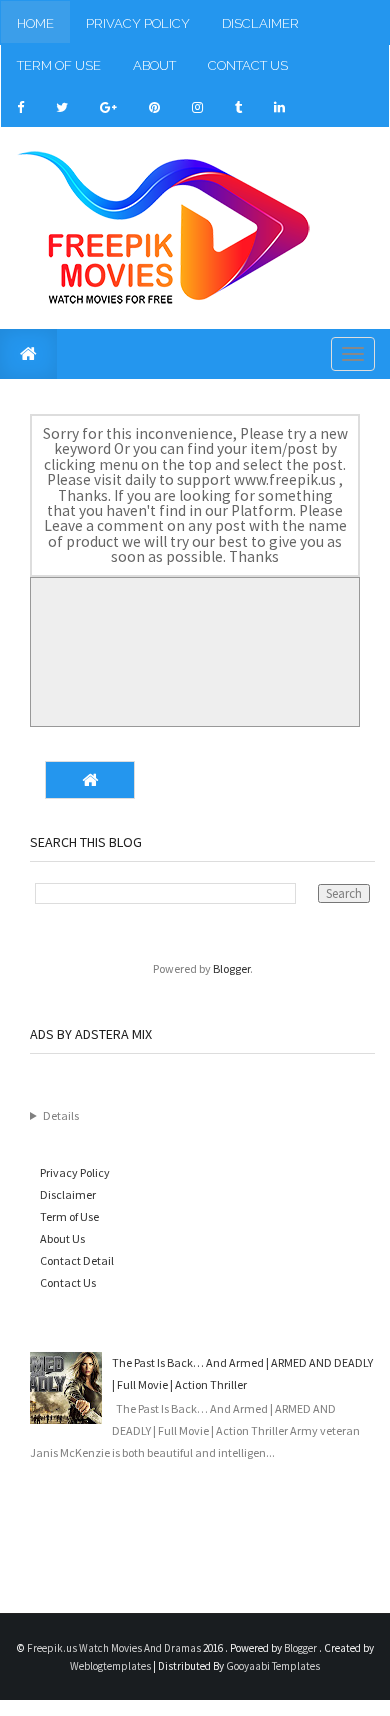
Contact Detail (77, 1260)
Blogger (231, 968)
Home (35, 23)
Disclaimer (260, 23)
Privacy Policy (138, 23)
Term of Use (59, 65)
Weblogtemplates (111, 1666)
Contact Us (248, 65)
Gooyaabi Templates (273, 1666)
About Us (62, 1238)
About (154, 65)
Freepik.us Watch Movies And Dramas (115, 1648)
